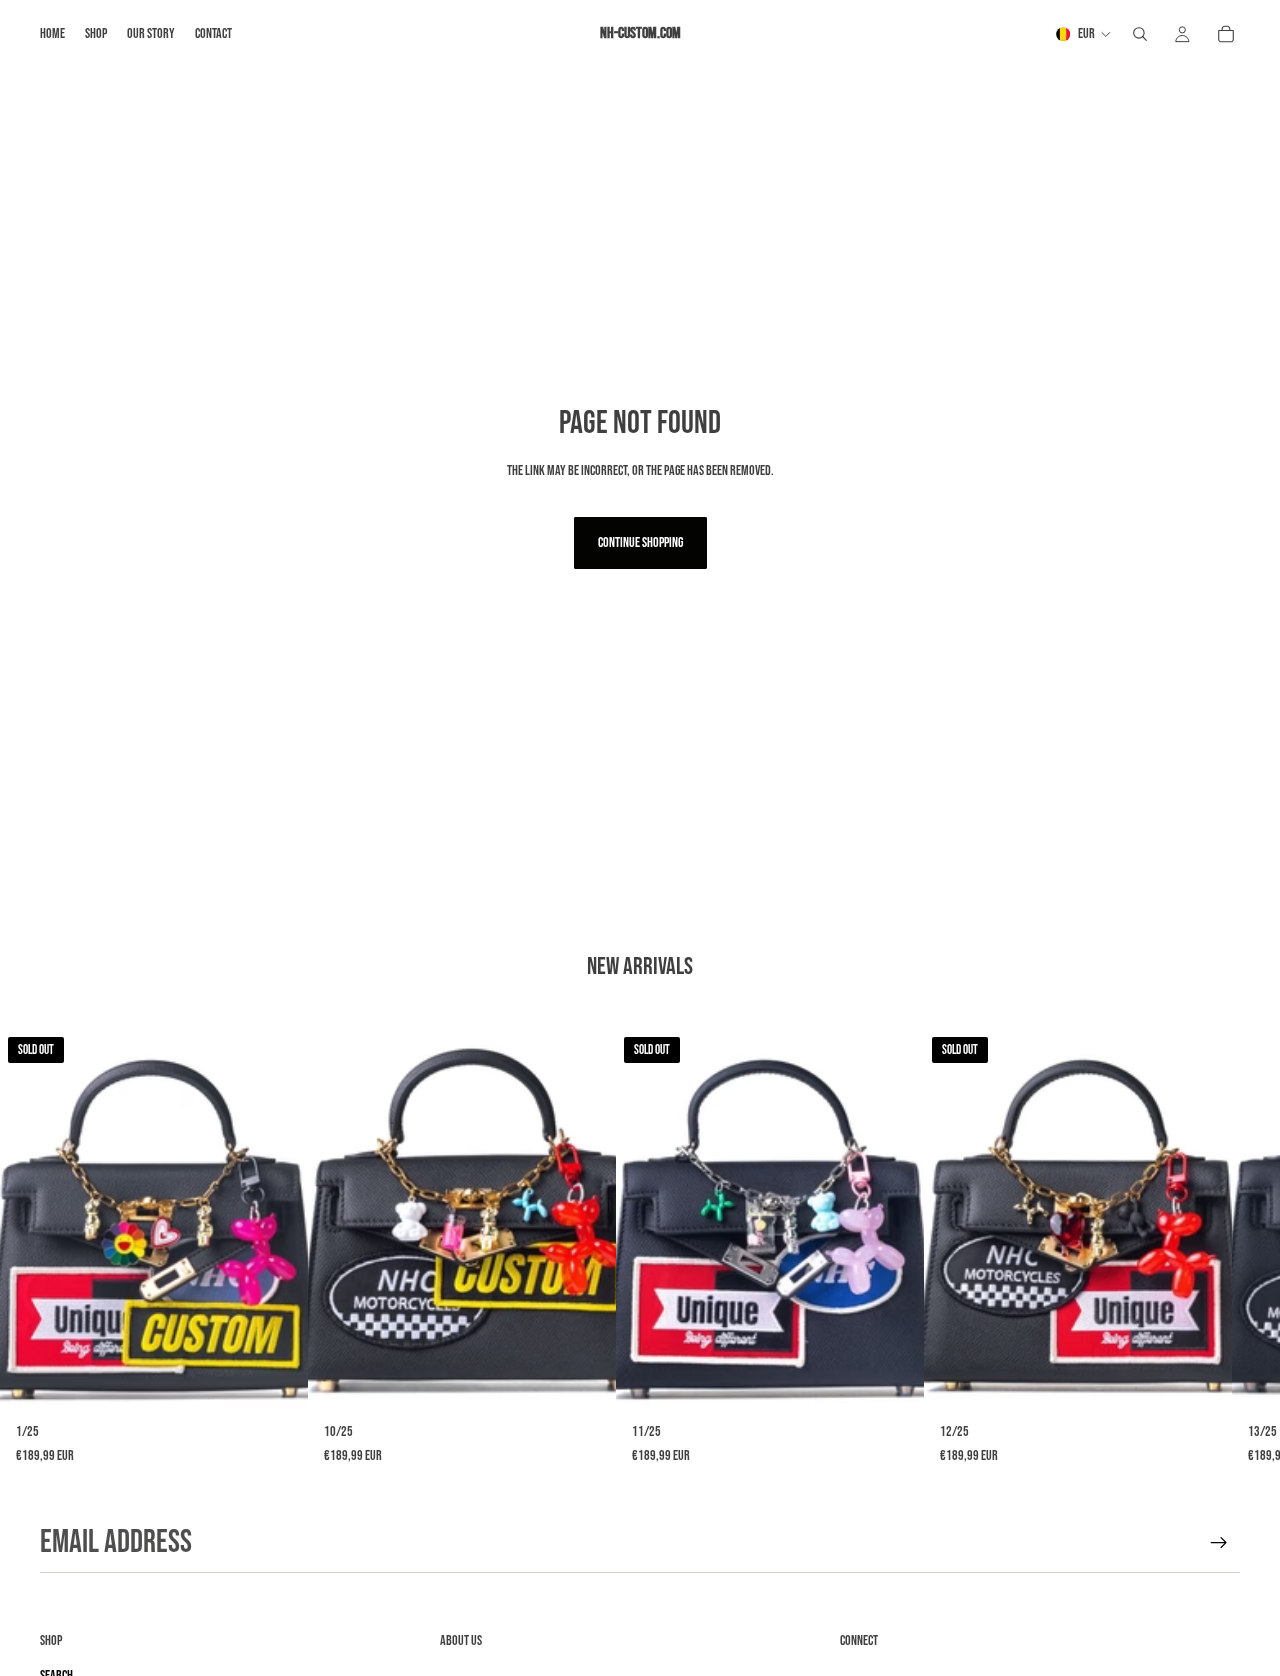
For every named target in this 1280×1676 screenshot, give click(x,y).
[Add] (585, 1383)
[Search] (1140, 34)
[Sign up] (1219, 1543)
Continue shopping (640, 542)
